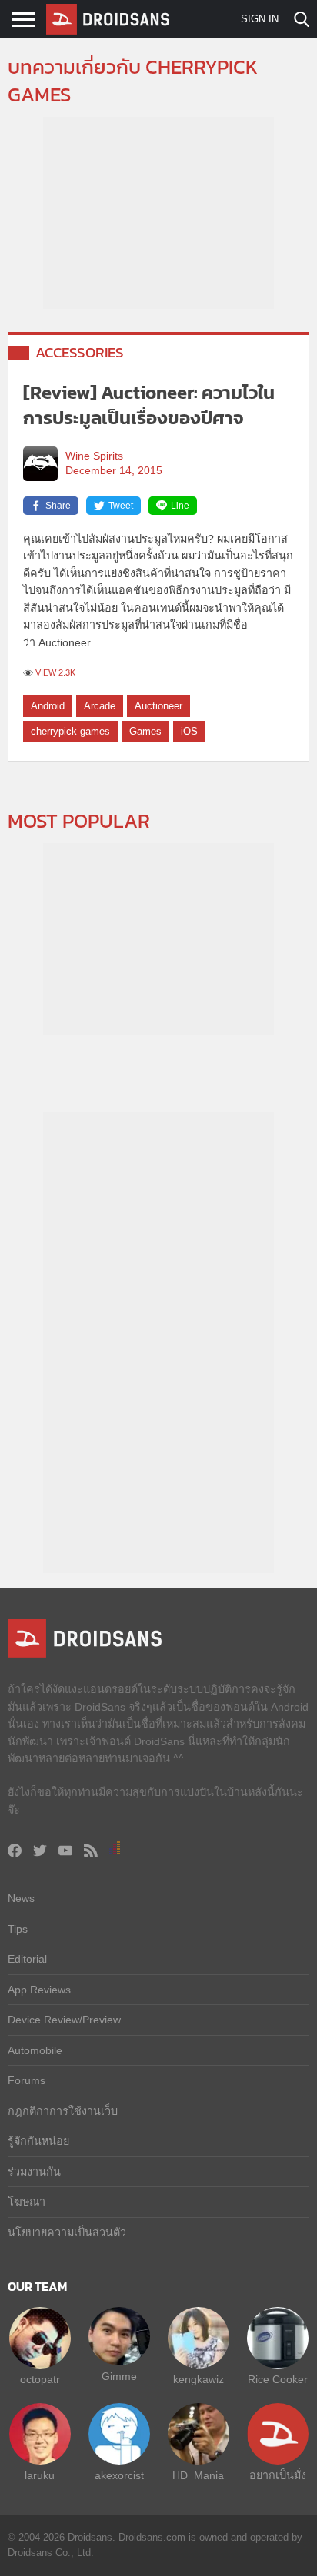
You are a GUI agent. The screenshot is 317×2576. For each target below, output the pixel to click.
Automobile (35, 2050)
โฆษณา (27, 2202)
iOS (189, 731)
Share (58, 506)
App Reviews (39, 1990)
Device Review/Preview (64, 2020)
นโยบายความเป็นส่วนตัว (67, 2232)
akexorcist (119, 2475)
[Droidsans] (108, 19)
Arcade (100, 706)
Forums (27, 2080)
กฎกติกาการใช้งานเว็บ (63, 2111)
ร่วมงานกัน (34, 2172)
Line (180, 506)
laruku (40, 2475)
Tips (18, 1929)
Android (48, 706)
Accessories (80, 352)
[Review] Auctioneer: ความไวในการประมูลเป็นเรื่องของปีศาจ (149, 405)
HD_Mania (198, 2475)
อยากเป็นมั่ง (278, 2475)
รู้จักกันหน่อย (38, 2141)
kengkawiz (199, 2379)
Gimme (119, 2376)
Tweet (121, 506)
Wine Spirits (94, 456)
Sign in (260, 19)
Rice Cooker (278, 2379)
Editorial (27, 1959)
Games (145, 731)
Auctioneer (158, 706)
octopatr (40, 2379)
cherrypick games (70, 731)
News (21, 1898)
